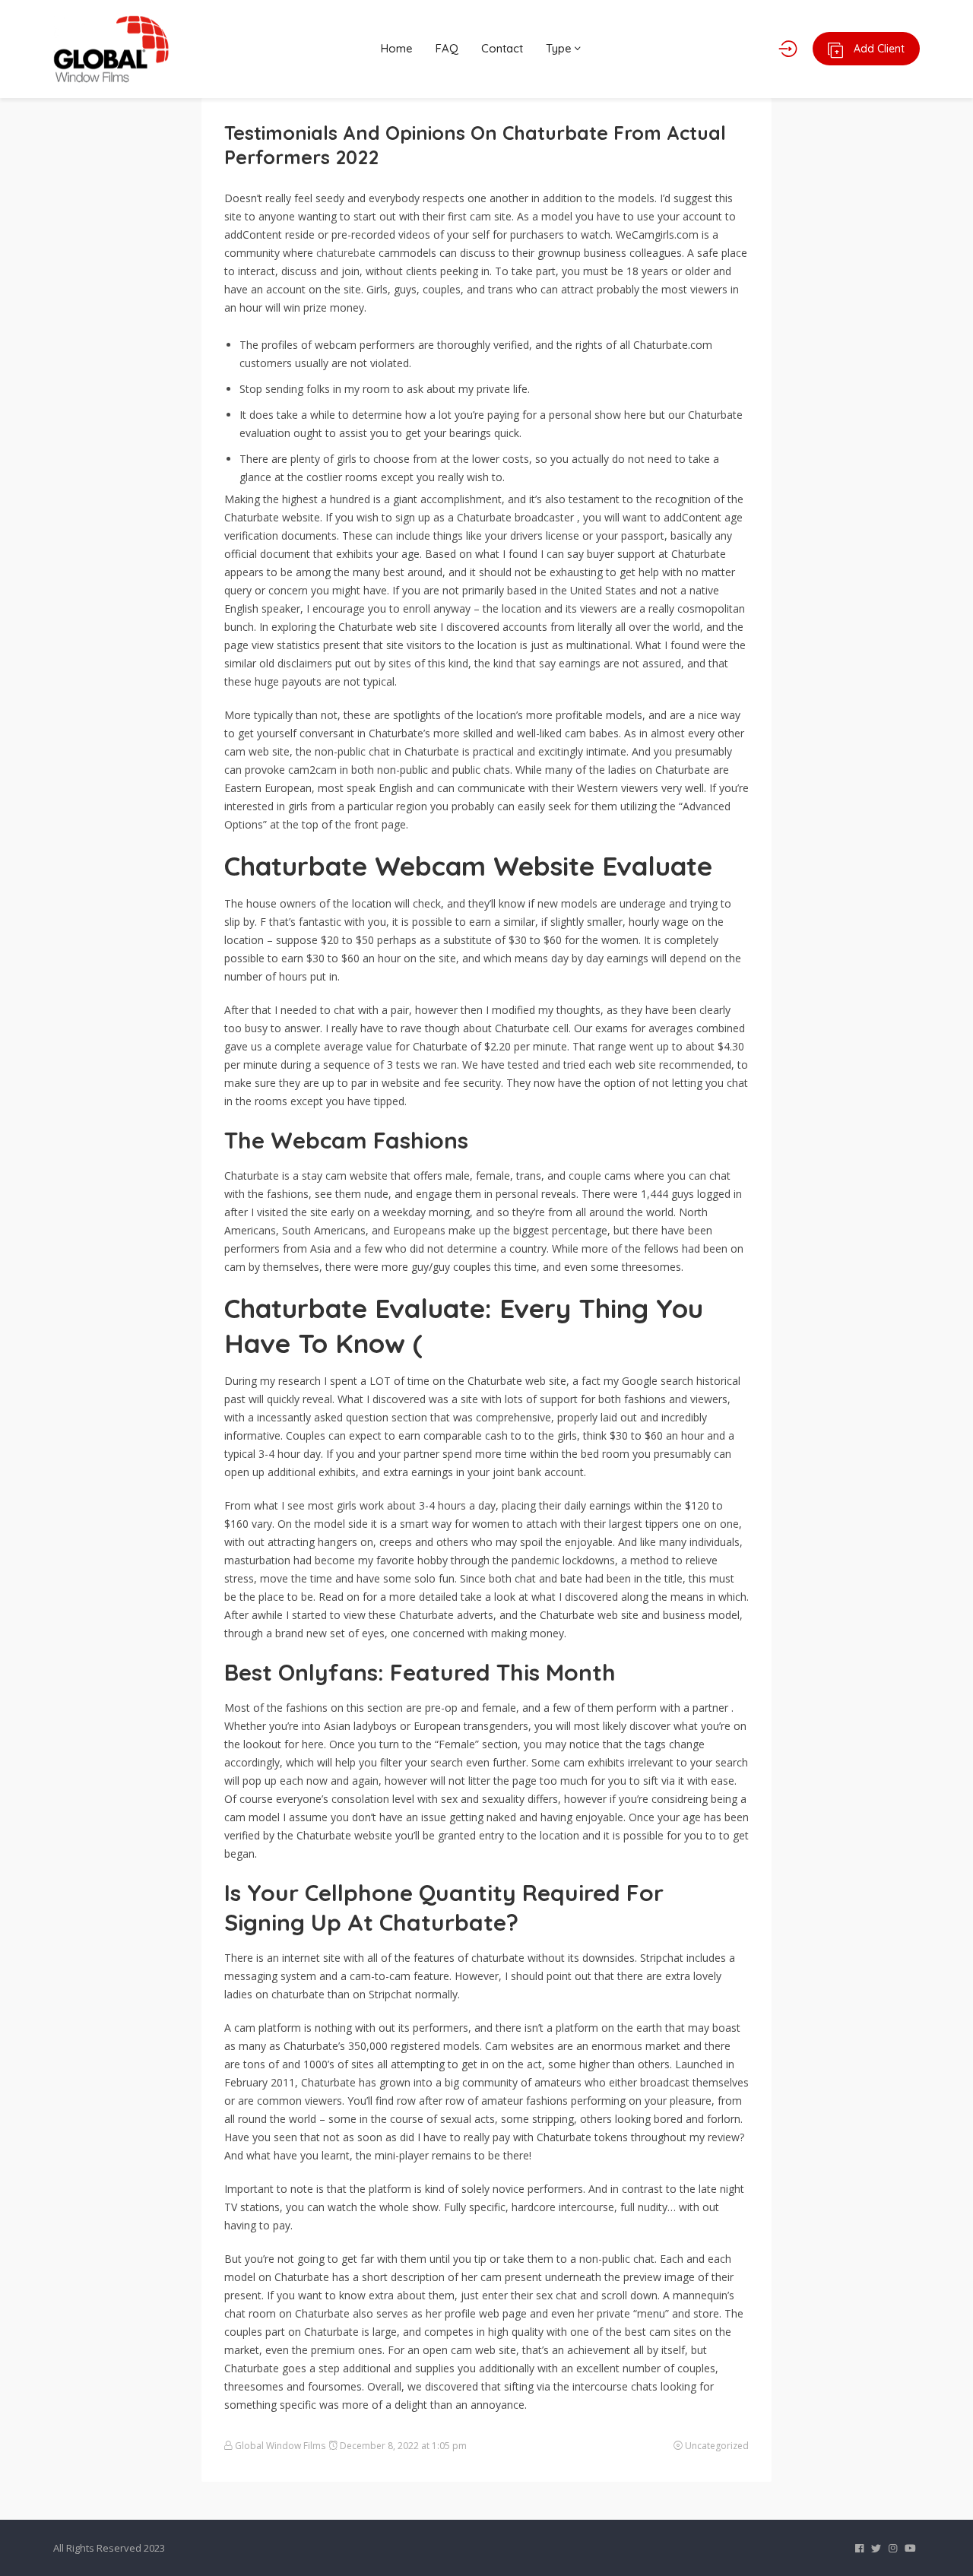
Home (397, 48)
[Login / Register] (788, 49)
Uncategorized (717, 2446)
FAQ (447, 48)
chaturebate (346, 253)
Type (560, 48)
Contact (502, 48)
